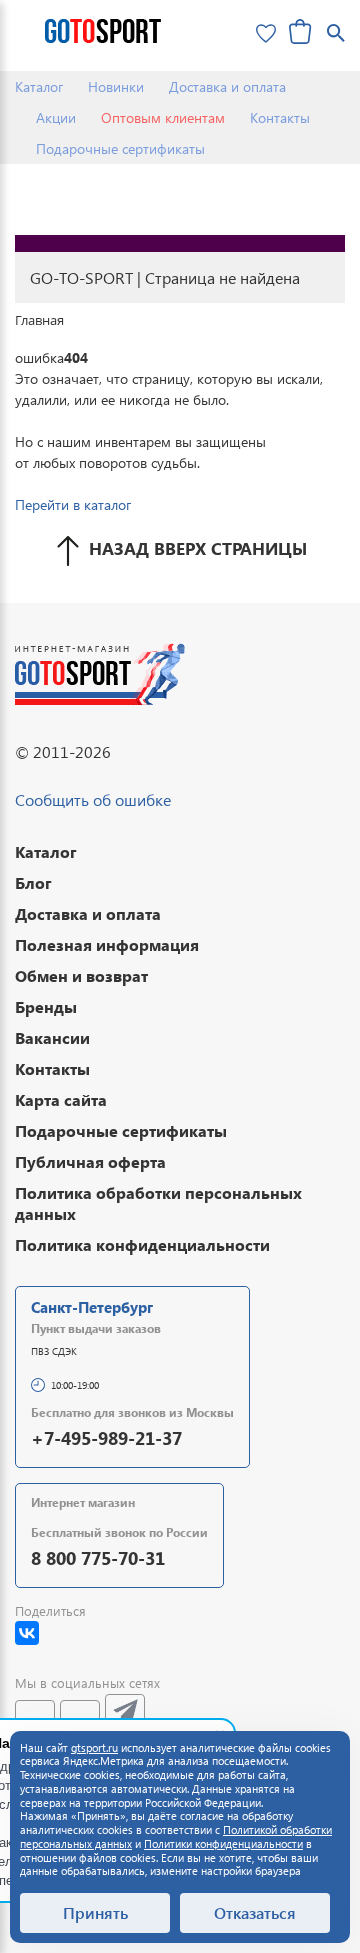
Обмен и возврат (81, 975)
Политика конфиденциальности (142, 1244)
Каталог (39, 86)
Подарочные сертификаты (120, 148)
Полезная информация (107, 944)
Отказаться (255, 1912)
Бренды (46, 1006)
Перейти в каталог (73, 504)
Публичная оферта (90, 1161)
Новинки (116, 86)
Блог (33, 882)
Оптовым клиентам (163, 117)
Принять (95, 1912)
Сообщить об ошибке (93, 799)
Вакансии (52, 1037)
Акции (56, 117)
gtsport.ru (94, 1747)
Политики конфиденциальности (223, 1843)
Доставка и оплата (227, 86)
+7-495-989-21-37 (106, 1437)
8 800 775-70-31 (98, 1557)
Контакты (280, 117)
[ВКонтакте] (27, 1633)
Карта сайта (61, 1099)
